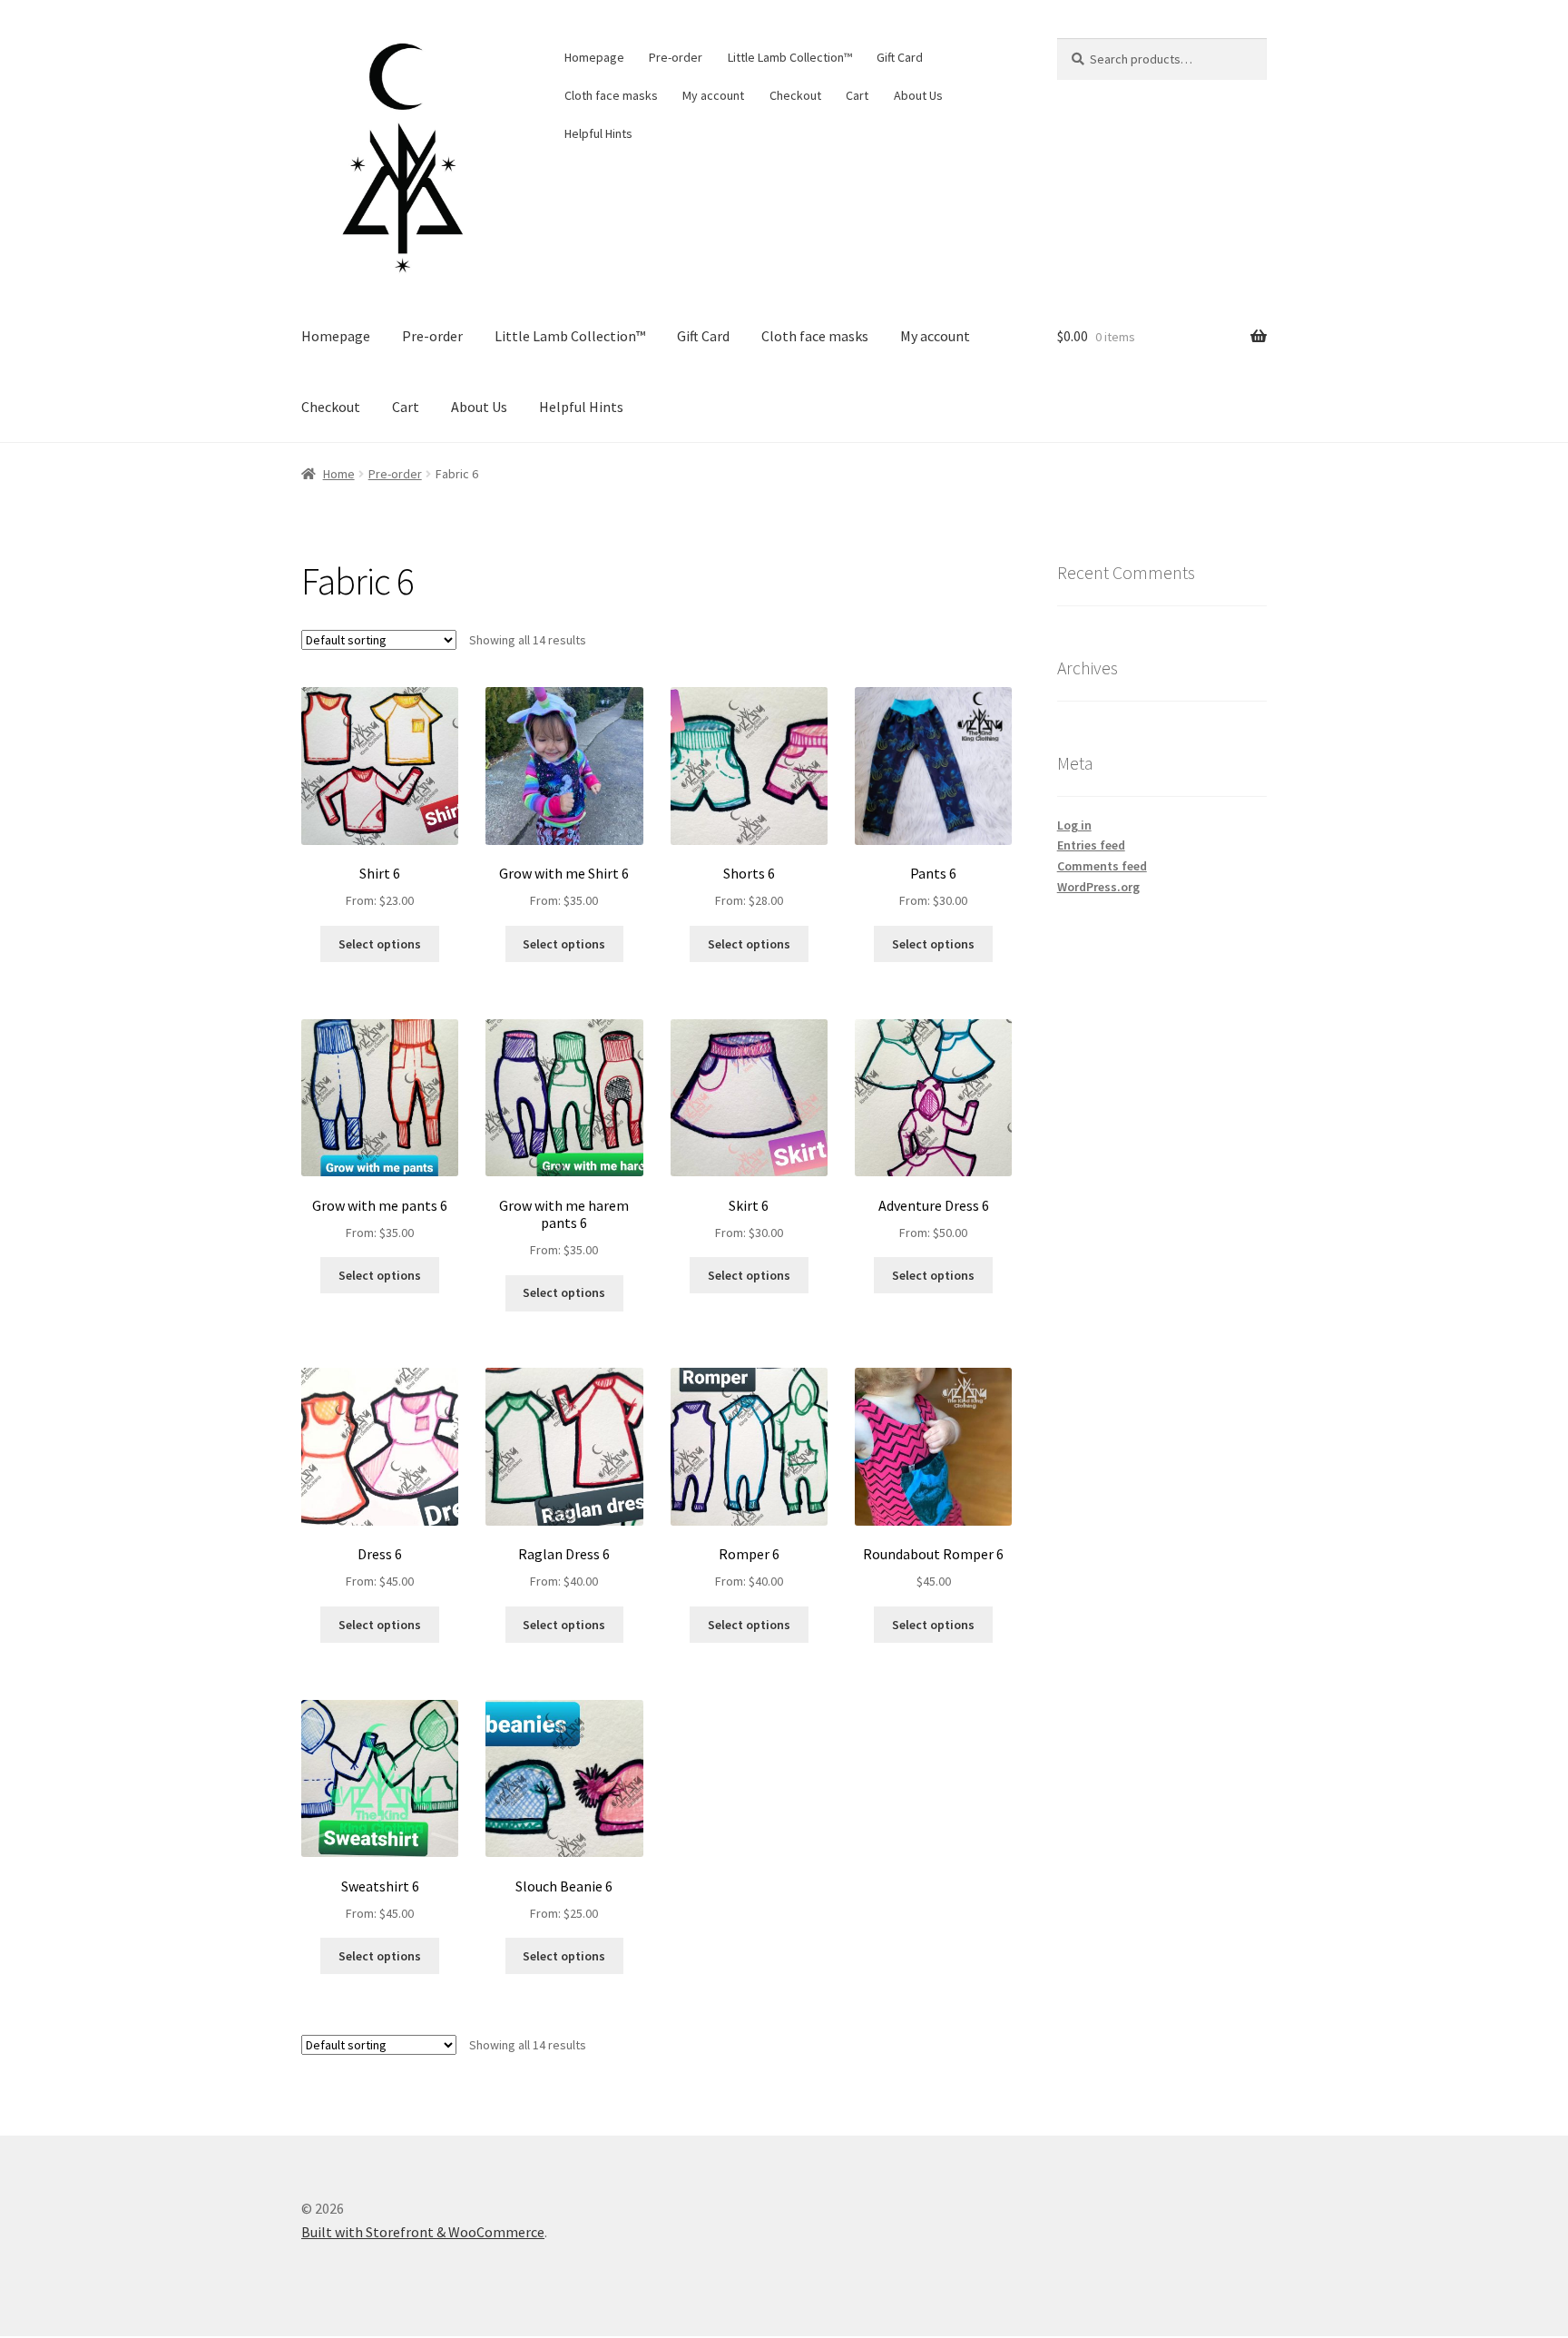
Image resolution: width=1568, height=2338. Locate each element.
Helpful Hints (598, 133)
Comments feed (1102, 866)
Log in (1074, 825)
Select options (380, 944)
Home (339, 474)
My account (713, 95)
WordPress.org (1098, 887)
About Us (918, 95)
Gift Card (900, 57)
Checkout (795, 95)
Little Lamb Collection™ (790, 57)
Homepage (594, 57)
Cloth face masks (611, 95)
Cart (857, 95)
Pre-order (676, 57)
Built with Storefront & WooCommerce (423, 2232)
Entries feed (1091, 845)
